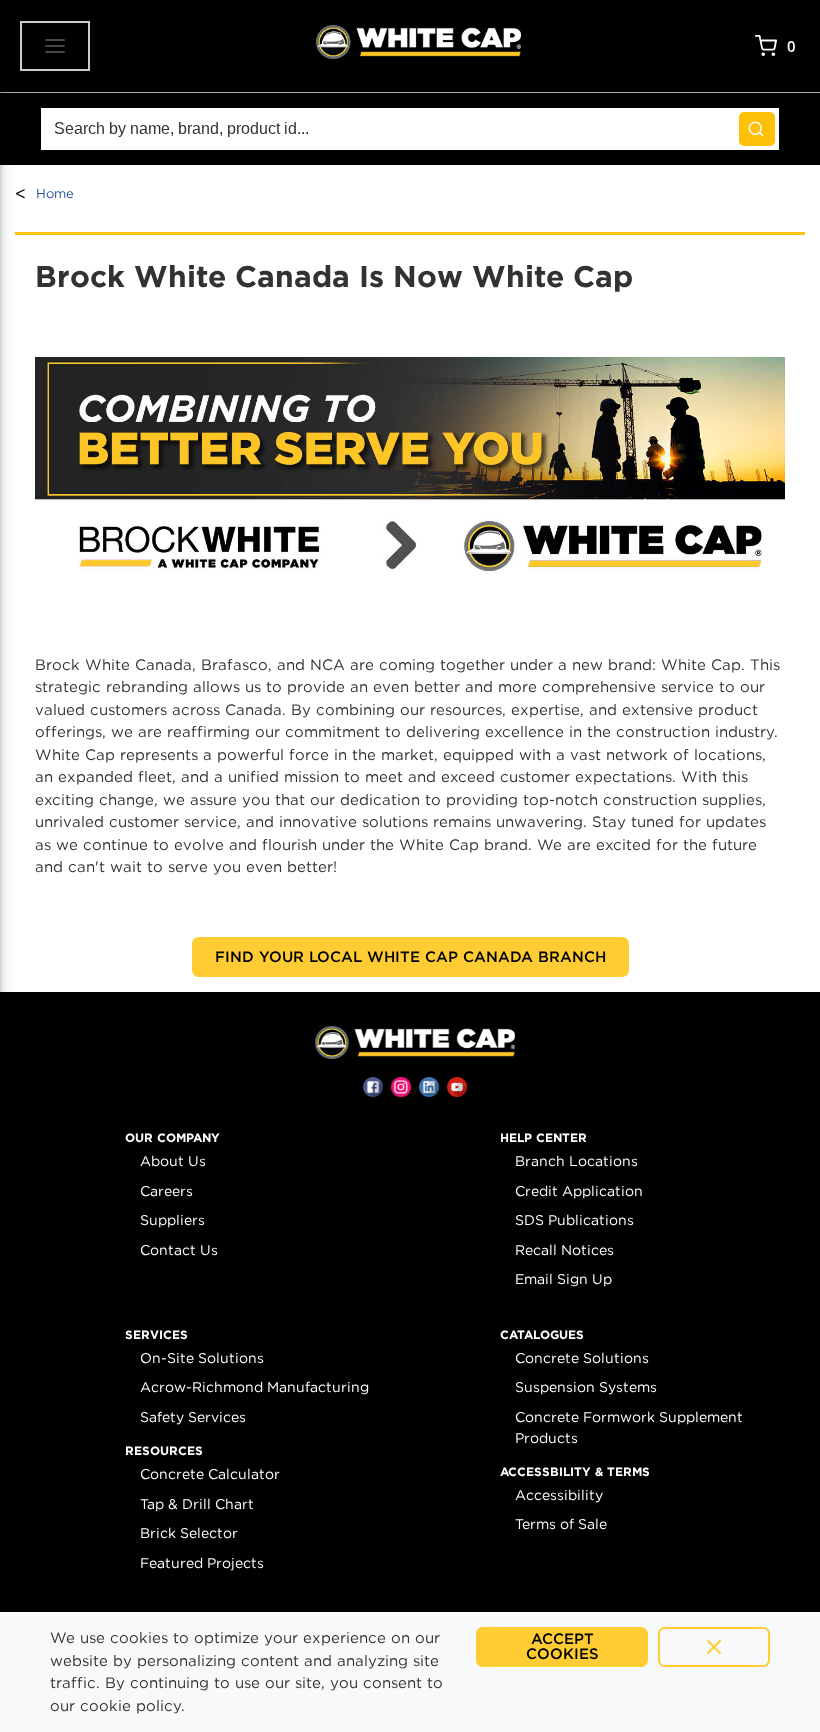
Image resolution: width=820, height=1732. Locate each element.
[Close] (714, 1647)
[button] (172, 1138)
